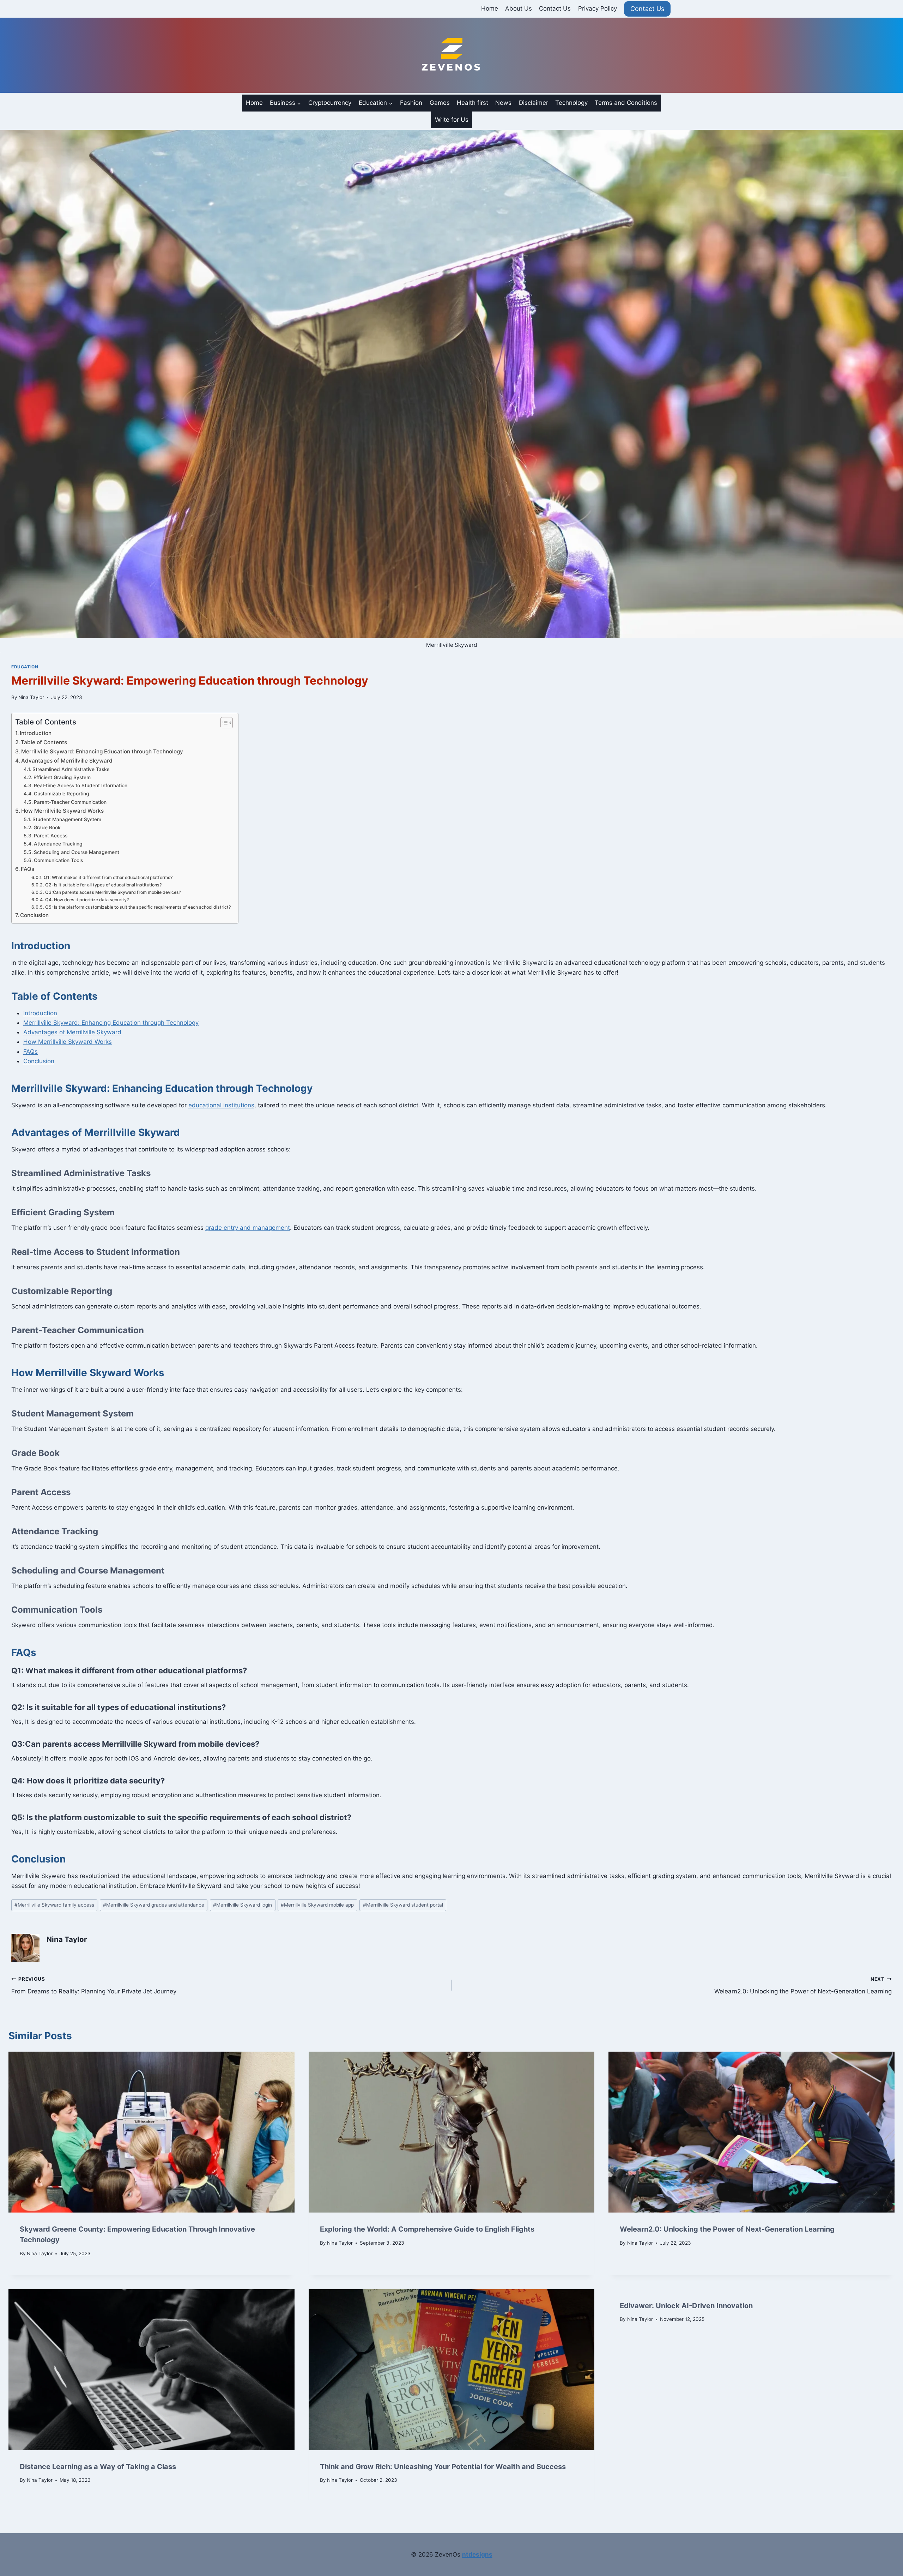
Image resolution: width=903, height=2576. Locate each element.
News (503, 103)
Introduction (36, 733)
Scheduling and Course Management (77, 852)
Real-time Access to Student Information (81, 786)
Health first (472, 103)
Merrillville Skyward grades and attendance (154, 1905)
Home (490, 8)
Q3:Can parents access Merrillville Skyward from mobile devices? (113, 892)
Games (440, 103)
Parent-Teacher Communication (70, 802)
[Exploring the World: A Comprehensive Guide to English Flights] (452, 2132)
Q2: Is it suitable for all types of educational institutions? (103, 885)
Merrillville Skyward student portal (403, 1905)
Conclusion (34, 915)
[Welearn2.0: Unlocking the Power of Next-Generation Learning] (752, 2132)
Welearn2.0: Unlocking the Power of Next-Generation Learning (803, 1985)
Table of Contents (44, 742)
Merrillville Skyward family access (54, 1905)
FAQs (28, 869)
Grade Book (47, 827)
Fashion (411, 103)
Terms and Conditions (626, 103)
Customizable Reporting (62, 794)
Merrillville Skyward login (243, 1905)
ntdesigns (477, 2554)
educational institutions (221, 1105)
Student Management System (67, 819)
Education (25, 667)
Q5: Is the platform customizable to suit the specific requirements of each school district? (138, 907)
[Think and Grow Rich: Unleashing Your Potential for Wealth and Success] (452, 2370)
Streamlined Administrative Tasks (71, 769)
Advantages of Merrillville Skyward (67, 761)
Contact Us (555, 8)
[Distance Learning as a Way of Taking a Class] (151, 2370)
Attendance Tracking (58, 844)
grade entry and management (248, 1228)
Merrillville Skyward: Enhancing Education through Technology (102, 751)
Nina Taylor (31, 697)
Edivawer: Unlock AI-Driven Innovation (686, 2306)
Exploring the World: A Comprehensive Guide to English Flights (427, 2229)
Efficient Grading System (62, 777)
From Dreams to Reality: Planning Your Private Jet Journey (94, 1985)
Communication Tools (58, 860)
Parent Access (51, 836)
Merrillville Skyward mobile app (317, 1905)
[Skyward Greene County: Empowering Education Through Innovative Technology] (151, 2132)
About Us (519, 8)
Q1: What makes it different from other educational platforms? (108, 877)
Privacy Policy (598, 8)
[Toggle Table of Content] (223, 723)
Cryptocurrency (330, 103)
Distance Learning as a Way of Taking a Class (98, 2467)
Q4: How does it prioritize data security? (87, 900)
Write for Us (452, 120)
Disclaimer (534, 103)
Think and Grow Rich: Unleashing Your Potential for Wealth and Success (443, 2467)
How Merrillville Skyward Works (62, 811)
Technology (571, 103)
